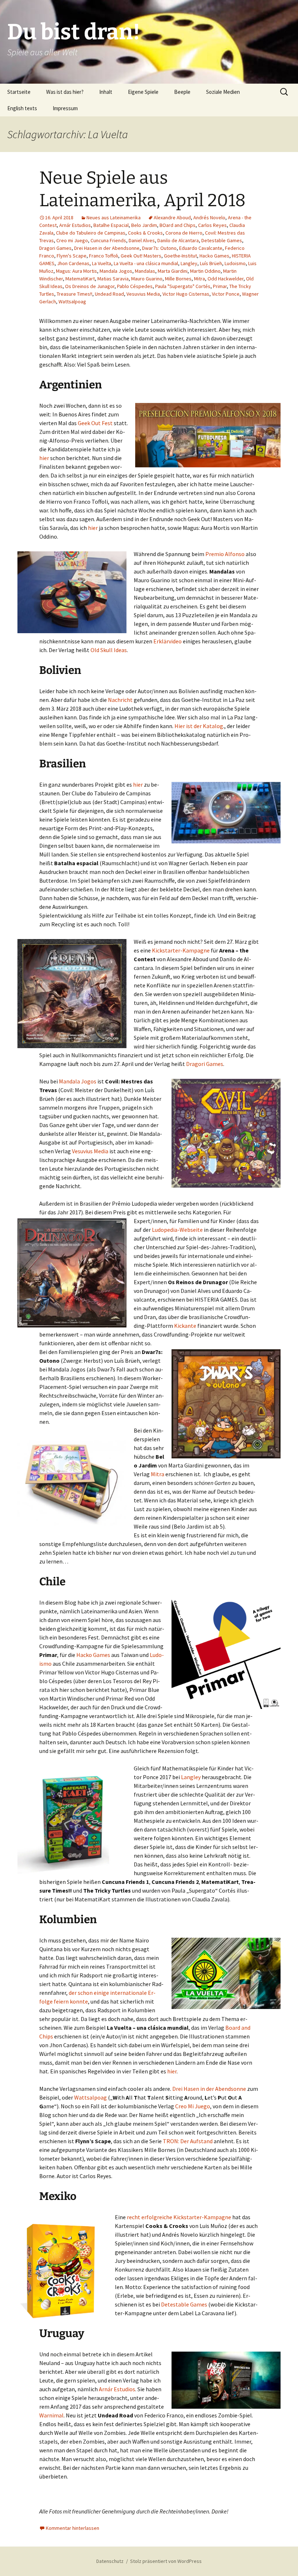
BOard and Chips (178, 225)
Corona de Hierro (184, 233)
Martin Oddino (205, 271)
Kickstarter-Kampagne (181, 950)
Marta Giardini (173, 271)
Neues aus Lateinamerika (114, 217)
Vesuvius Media (143, 294)
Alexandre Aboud (172, 217)
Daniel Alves (142, 240)
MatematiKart (80, 279)
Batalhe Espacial (111, 225)
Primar (220, 286)
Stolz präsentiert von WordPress (166, 2561)
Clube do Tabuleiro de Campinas (91, 233)
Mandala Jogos (116, 271)
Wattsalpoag (72, 301)
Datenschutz (110, 2561)
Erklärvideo (168, 641)
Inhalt (106, 92)
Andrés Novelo (209, 217)
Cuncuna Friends (108, 240)
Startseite (19, 92)
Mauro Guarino (147, 279)
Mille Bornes (178, 279)
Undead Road (109, 294)
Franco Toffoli (104, 256)
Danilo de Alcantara (178, 240)
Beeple (182, 92)
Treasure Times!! (74, 294)
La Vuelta (102, 263)
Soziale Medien (223, 92)
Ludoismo (235, 263)
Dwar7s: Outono (159, 248)
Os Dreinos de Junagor (90, 286)
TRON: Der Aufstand (188, 2141)
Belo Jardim (144, 225)
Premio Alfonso (224, 554)
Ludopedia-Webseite (177, 1230)
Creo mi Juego (72, 240)
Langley (189, 263)
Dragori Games (55, 248)
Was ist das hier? (65, 92)
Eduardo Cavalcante (201, 248)
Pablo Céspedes (135, 286)
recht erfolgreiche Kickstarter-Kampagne (179, 2217)
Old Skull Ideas (109, 650)
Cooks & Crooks (145, 233)
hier (44, 458)
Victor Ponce (226, 294)
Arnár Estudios (75, 225)
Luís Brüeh (211, 263)
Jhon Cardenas (73, 263)
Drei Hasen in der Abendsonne (107, 248)
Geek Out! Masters (141, 256)
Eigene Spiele (143, 92)
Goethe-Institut (180, 256)
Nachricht (120, 700)
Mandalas (145, 271)
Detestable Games (222, 240)
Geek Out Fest (96, 423)
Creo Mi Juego (193, 2106)
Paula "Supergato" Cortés (183, 286)
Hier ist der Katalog (199, 726)
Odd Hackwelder (225, 279)
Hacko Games (214, 256)
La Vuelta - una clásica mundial (146, 263)
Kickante (185, 1326)
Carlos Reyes (212, 225)
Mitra (200, 279)
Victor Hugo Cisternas (186, 294)
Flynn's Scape (72, 256)
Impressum (65, 108)
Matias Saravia (113, 279)
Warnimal (51, 2415)
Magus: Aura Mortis (76, 271)
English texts (22, 108)
